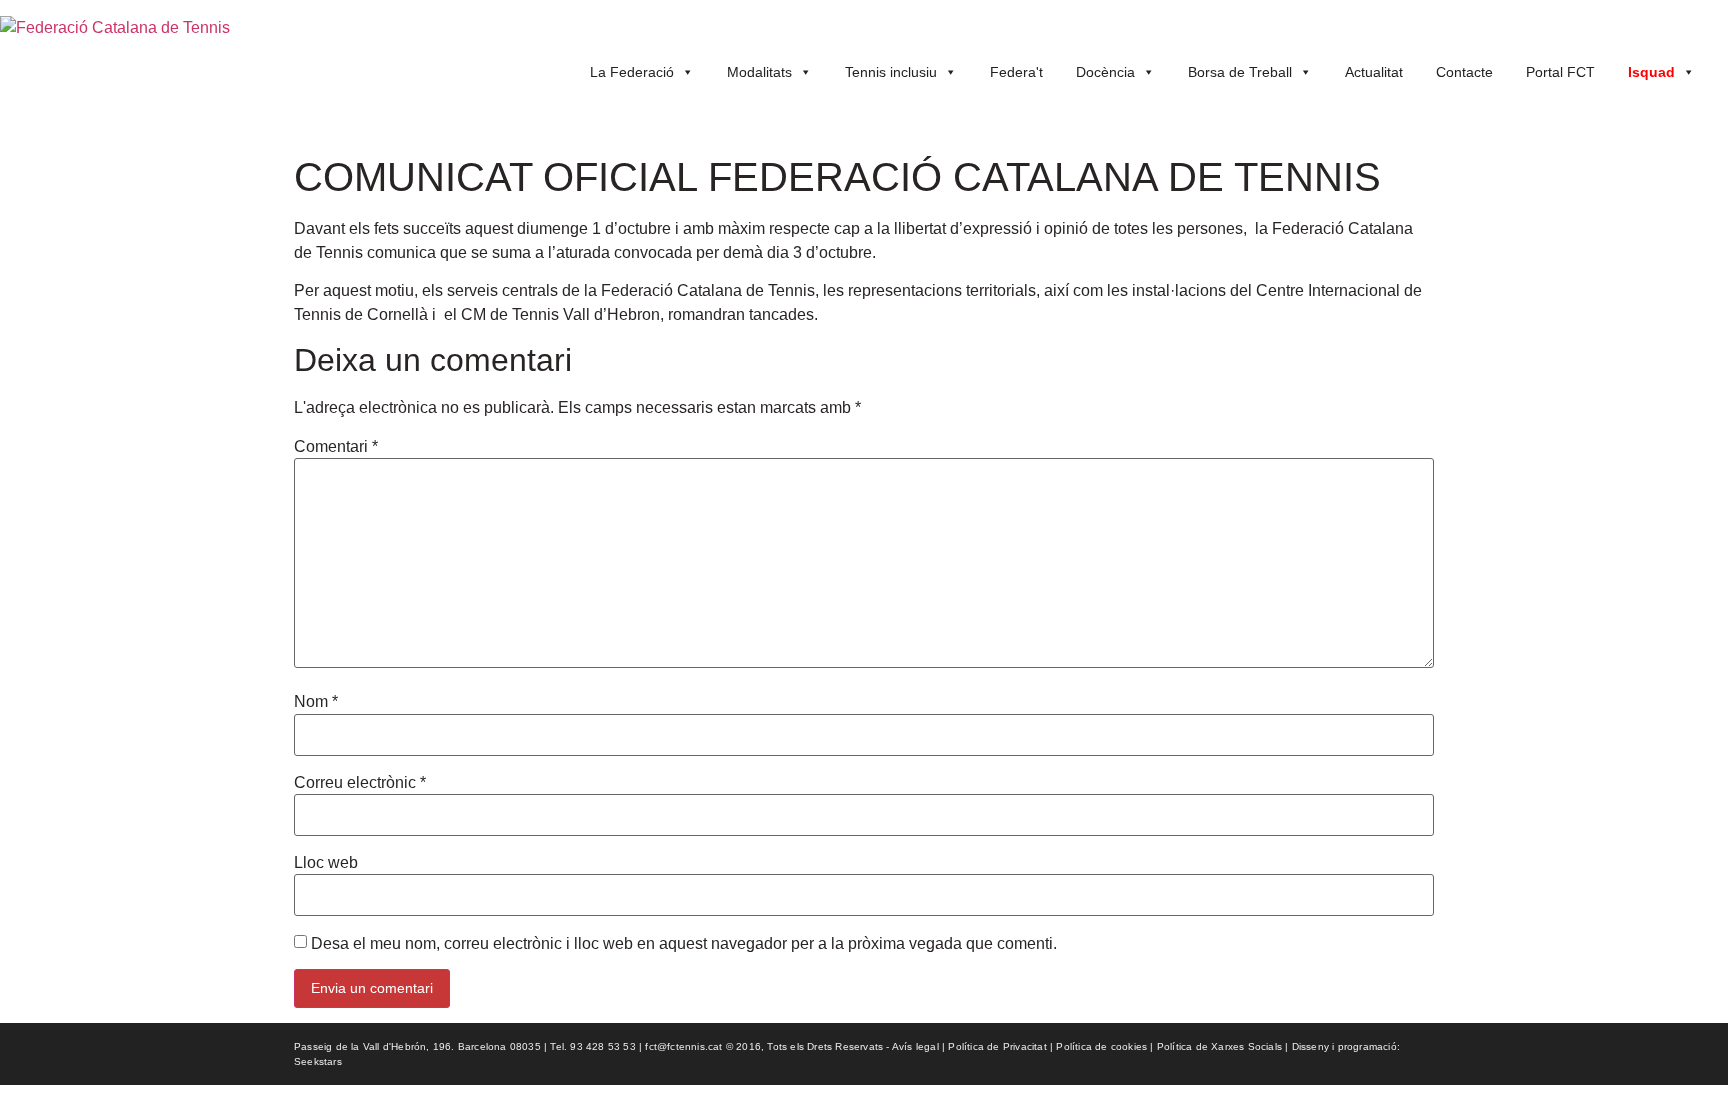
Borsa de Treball (1240, 72)
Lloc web (326, 863)
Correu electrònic (360, 783)
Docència (1105, 72)
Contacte (1464, 72)
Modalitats (759, 72)
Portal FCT (1560, 72)
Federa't (1016, 72)
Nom (316, 702)
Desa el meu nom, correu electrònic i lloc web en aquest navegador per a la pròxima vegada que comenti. (684, 944)
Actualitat (1374, 72)
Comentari (336, 447)
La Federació (632, 72)
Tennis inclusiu (891, 72)
